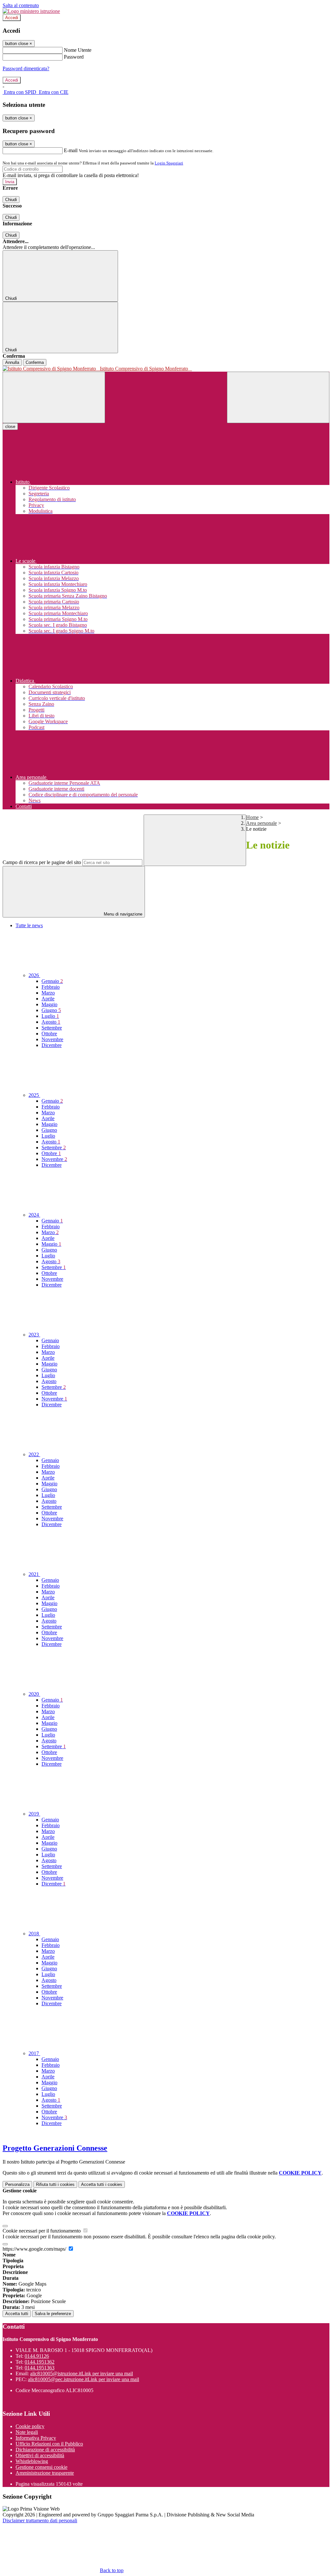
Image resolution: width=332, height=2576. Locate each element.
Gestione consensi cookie (41, 2467)
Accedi (12, 18)
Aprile (48, 999)
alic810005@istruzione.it (82, 2374)
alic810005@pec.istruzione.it (83, 2379)
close (10, 427)
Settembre (52, 1028)
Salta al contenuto (21, 5)
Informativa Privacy (36, 2438)
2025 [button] (34, 1095)
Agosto (51, 1022)
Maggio (49, 1004)
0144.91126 (37, 2356)
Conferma (35, 362)
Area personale (261, 823)
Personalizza (17, 2184)
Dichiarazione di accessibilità (45, 2450)
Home (252, 817)
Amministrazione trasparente (45, 2473)
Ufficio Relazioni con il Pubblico (49, 2444)
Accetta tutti (102, 2184)
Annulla (12, 362)
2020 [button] (34, 1694)
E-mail (71, 150)
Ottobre (49, 1034)
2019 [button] (34, 1814)
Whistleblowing (32, 2461)
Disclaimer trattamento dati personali (40, 2520)
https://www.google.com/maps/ (35, 2249)
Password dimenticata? (26, 68)
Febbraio (51, 987)
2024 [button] (34, 1215)
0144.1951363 (40, 2368)
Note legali (27, 2432)
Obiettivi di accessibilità (40, 2455)
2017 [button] (34, 2053)
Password (74, 57)
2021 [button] (34, 1574)
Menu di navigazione (122, 914)
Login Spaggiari (169, 163)
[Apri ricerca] (278, 397)
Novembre (52, 1039)
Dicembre (52, 1045)
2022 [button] (34, 1454)
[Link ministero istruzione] (31, 11)
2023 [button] (34, 1335)
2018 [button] (34, 1934)
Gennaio (52, 981)
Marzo (48, 993)
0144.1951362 (40, 2362)
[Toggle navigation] (54, 397)
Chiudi (11, 200)
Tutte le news (29, 925)
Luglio (50, 1016)
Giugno (51, 1010)
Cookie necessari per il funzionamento (42, 2231)
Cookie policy (30, 2426)
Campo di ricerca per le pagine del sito (42, 862)
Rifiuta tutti (55, 2184)
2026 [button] (34, 975)
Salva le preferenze (53, 2314)
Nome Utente (78, 50)
